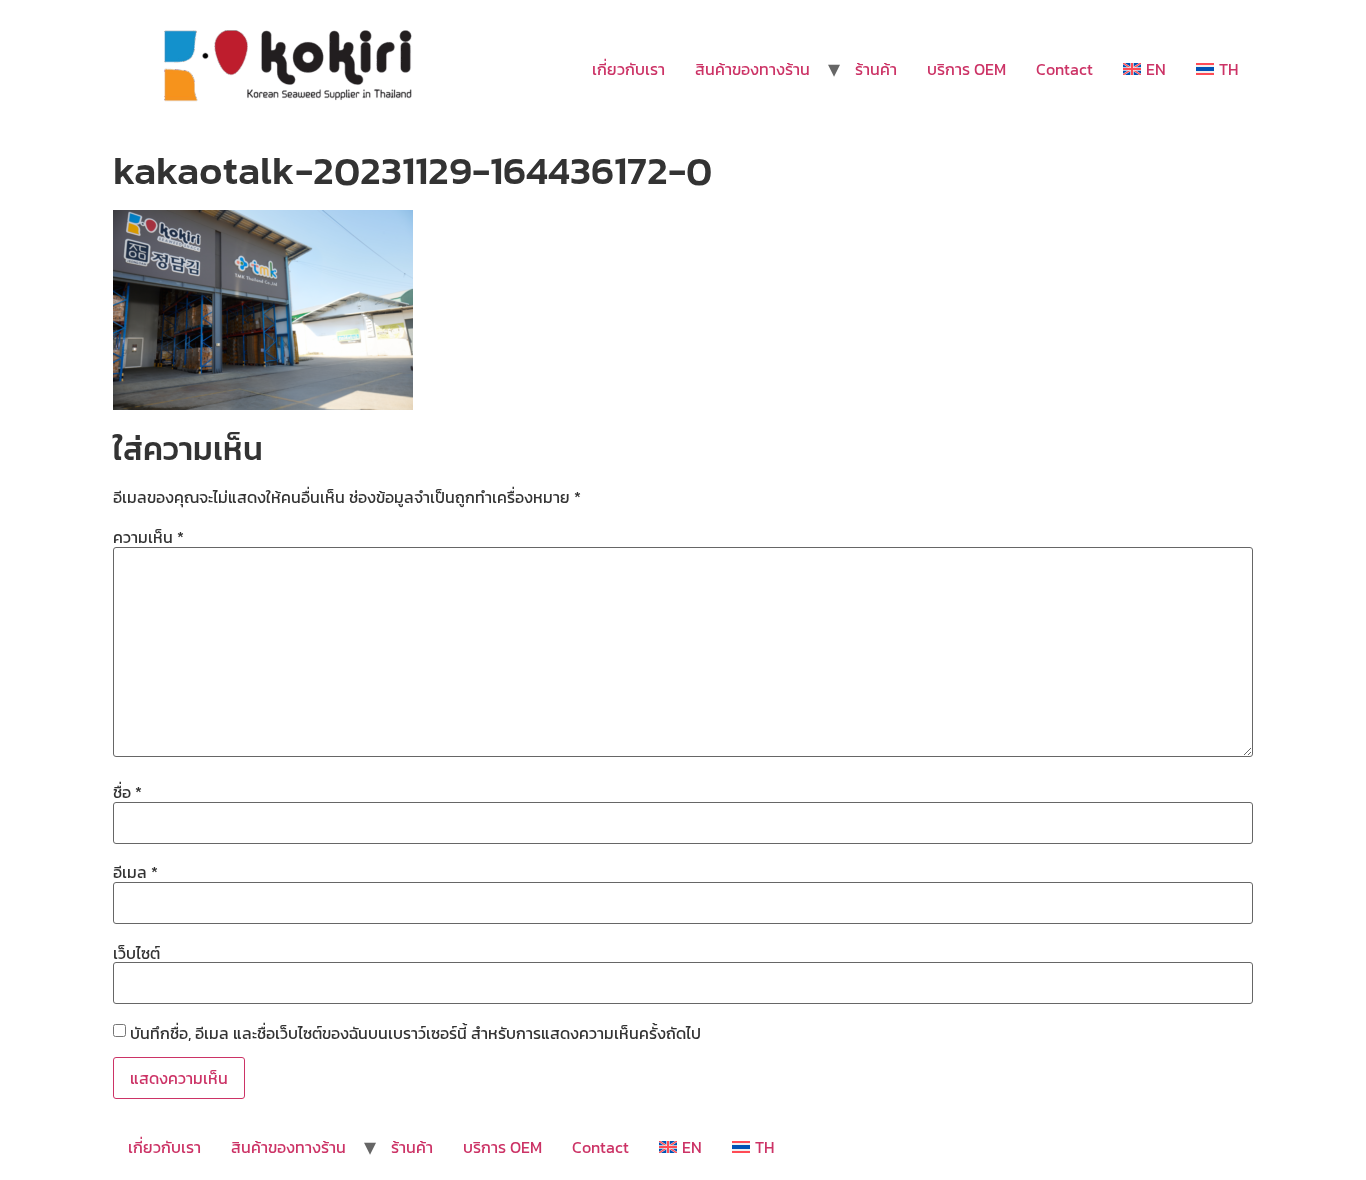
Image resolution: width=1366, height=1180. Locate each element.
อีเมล (135, 872)
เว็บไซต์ (136, 953)
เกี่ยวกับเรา (628, 69)
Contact (1064, 69)
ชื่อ (127, 792)
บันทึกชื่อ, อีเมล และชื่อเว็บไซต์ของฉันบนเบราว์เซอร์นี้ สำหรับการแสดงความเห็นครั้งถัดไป (415, 1033)
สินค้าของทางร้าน (752, 69)
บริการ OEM (966, 69)
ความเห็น (148, 537)
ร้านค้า (876, 69)
